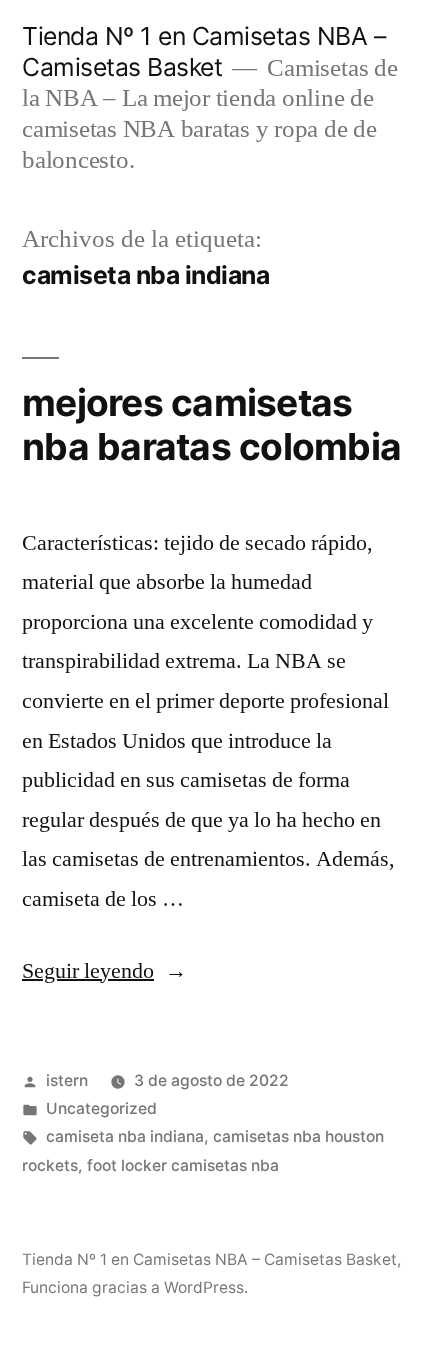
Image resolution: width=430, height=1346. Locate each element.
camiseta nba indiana (125, 1136)
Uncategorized (101, 1108)
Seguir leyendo (104, 971)
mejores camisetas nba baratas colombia (211, 425)
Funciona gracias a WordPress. (135, 1287)
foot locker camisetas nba (183, 1165)
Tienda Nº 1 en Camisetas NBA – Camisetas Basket (203, 51)
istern (67, 1080)
